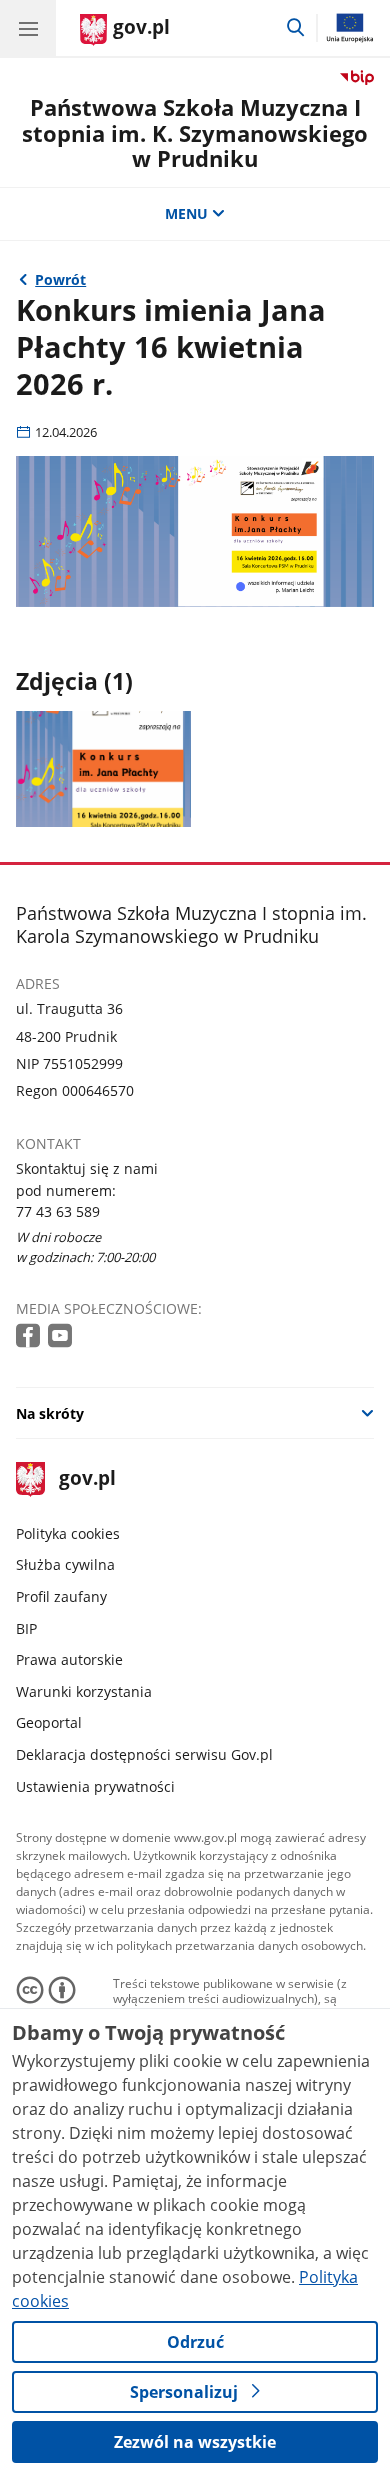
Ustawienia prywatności (95, 1786)
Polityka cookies (68, 1533)
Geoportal (49, 1722)
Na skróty (50, 1413)
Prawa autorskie (69, 1659)
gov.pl (86, 1479)
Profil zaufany (61, 1596)
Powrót (60, 279)
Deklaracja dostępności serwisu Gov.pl (144, 1754)
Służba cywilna (65, 1564)
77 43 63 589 (58, 1211)
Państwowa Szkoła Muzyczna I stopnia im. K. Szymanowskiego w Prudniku (195, 133)
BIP (26, 1628)
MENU (186, 213)
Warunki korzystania (84, 1691)
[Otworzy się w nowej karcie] (30, 1336)
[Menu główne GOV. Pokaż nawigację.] (28, 28)
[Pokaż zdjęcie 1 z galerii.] (104, 769)
